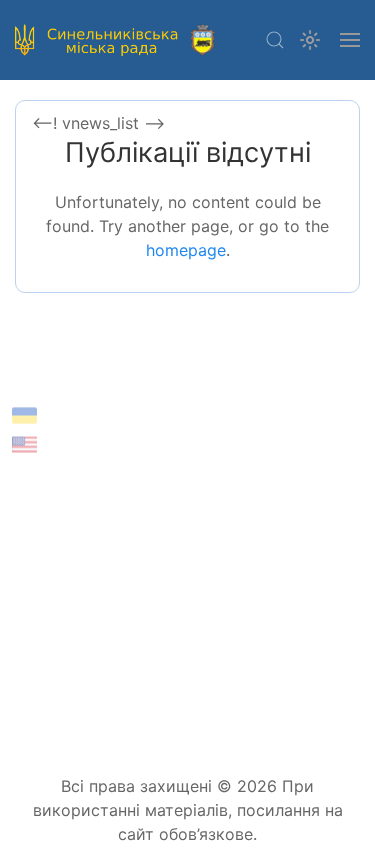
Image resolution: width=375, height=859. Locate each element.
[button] (275, 40)
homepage (186, 250)
